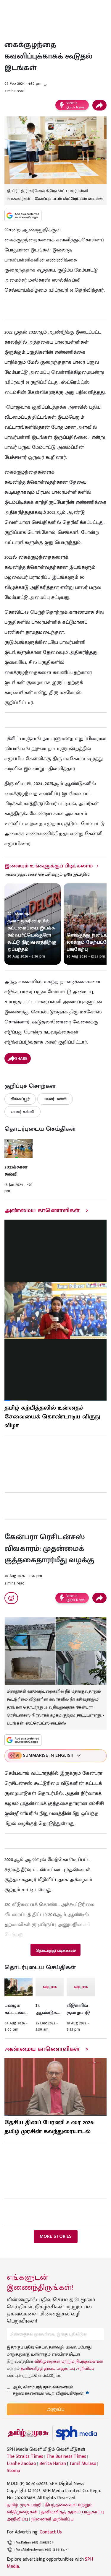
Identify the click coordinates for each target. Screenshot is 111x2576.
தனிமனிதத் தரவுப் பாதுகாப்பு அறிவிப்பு (57, 2368)
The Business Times (66, 2457)
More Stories (56, 2236)
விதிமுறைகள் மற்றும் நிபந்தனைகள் (69, 2361)
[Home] (76, 2433)
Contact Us (51, 2532)
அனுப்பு (56, 2409)
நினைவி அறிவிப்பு (53, 2519)
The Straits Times (25, 2457)
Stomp (13, 2471)
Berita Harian (53, 2464)
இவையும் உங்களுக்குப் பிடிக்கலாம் (49, 866)
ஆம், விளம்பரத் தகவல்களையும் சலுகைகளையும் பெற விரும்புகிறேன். (54, 2390)
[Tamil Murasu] (28, 2433)
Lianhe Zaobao (21, 2464)
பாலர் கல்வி (22, 1112)
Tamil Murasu (83, 2464)
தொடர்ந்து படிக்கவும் (56, 1950)
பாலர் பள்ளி (55, 1099)
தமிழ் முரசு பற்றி (24, 2505)
